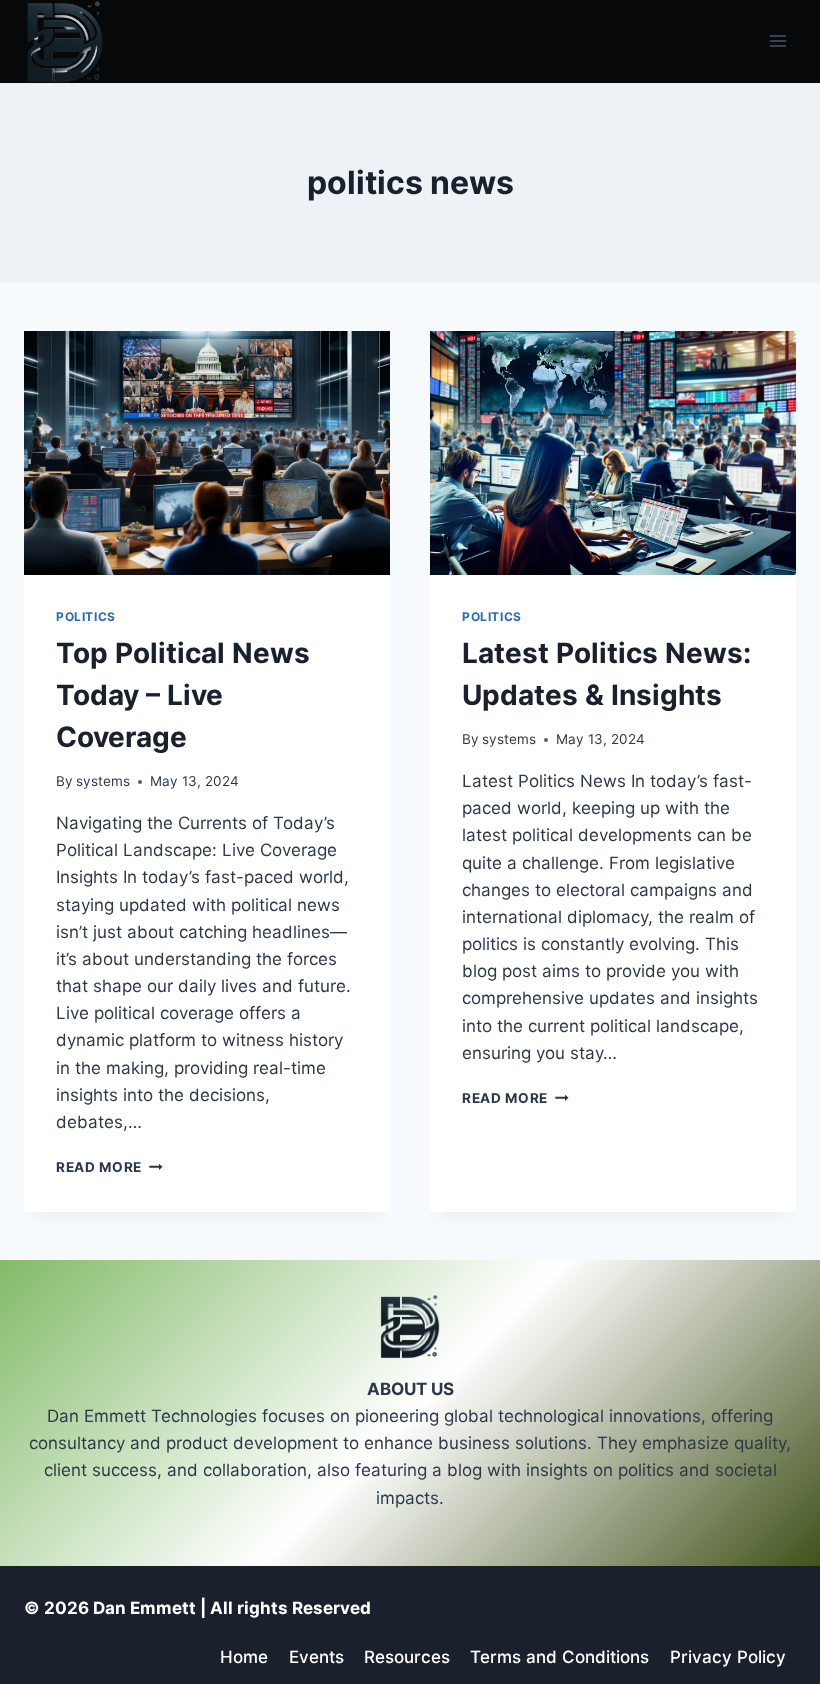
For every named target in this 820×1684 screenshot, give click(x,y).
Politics (86, 616)
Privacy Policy (728, 1657)
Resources (407, 1657)
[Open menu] (777, 41)
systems (103, 781)
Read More (109, 1167)
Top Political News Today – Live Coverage (183, 695)
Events (316, 1657)
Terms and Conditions (559, 1657)
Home (244, 1657)
